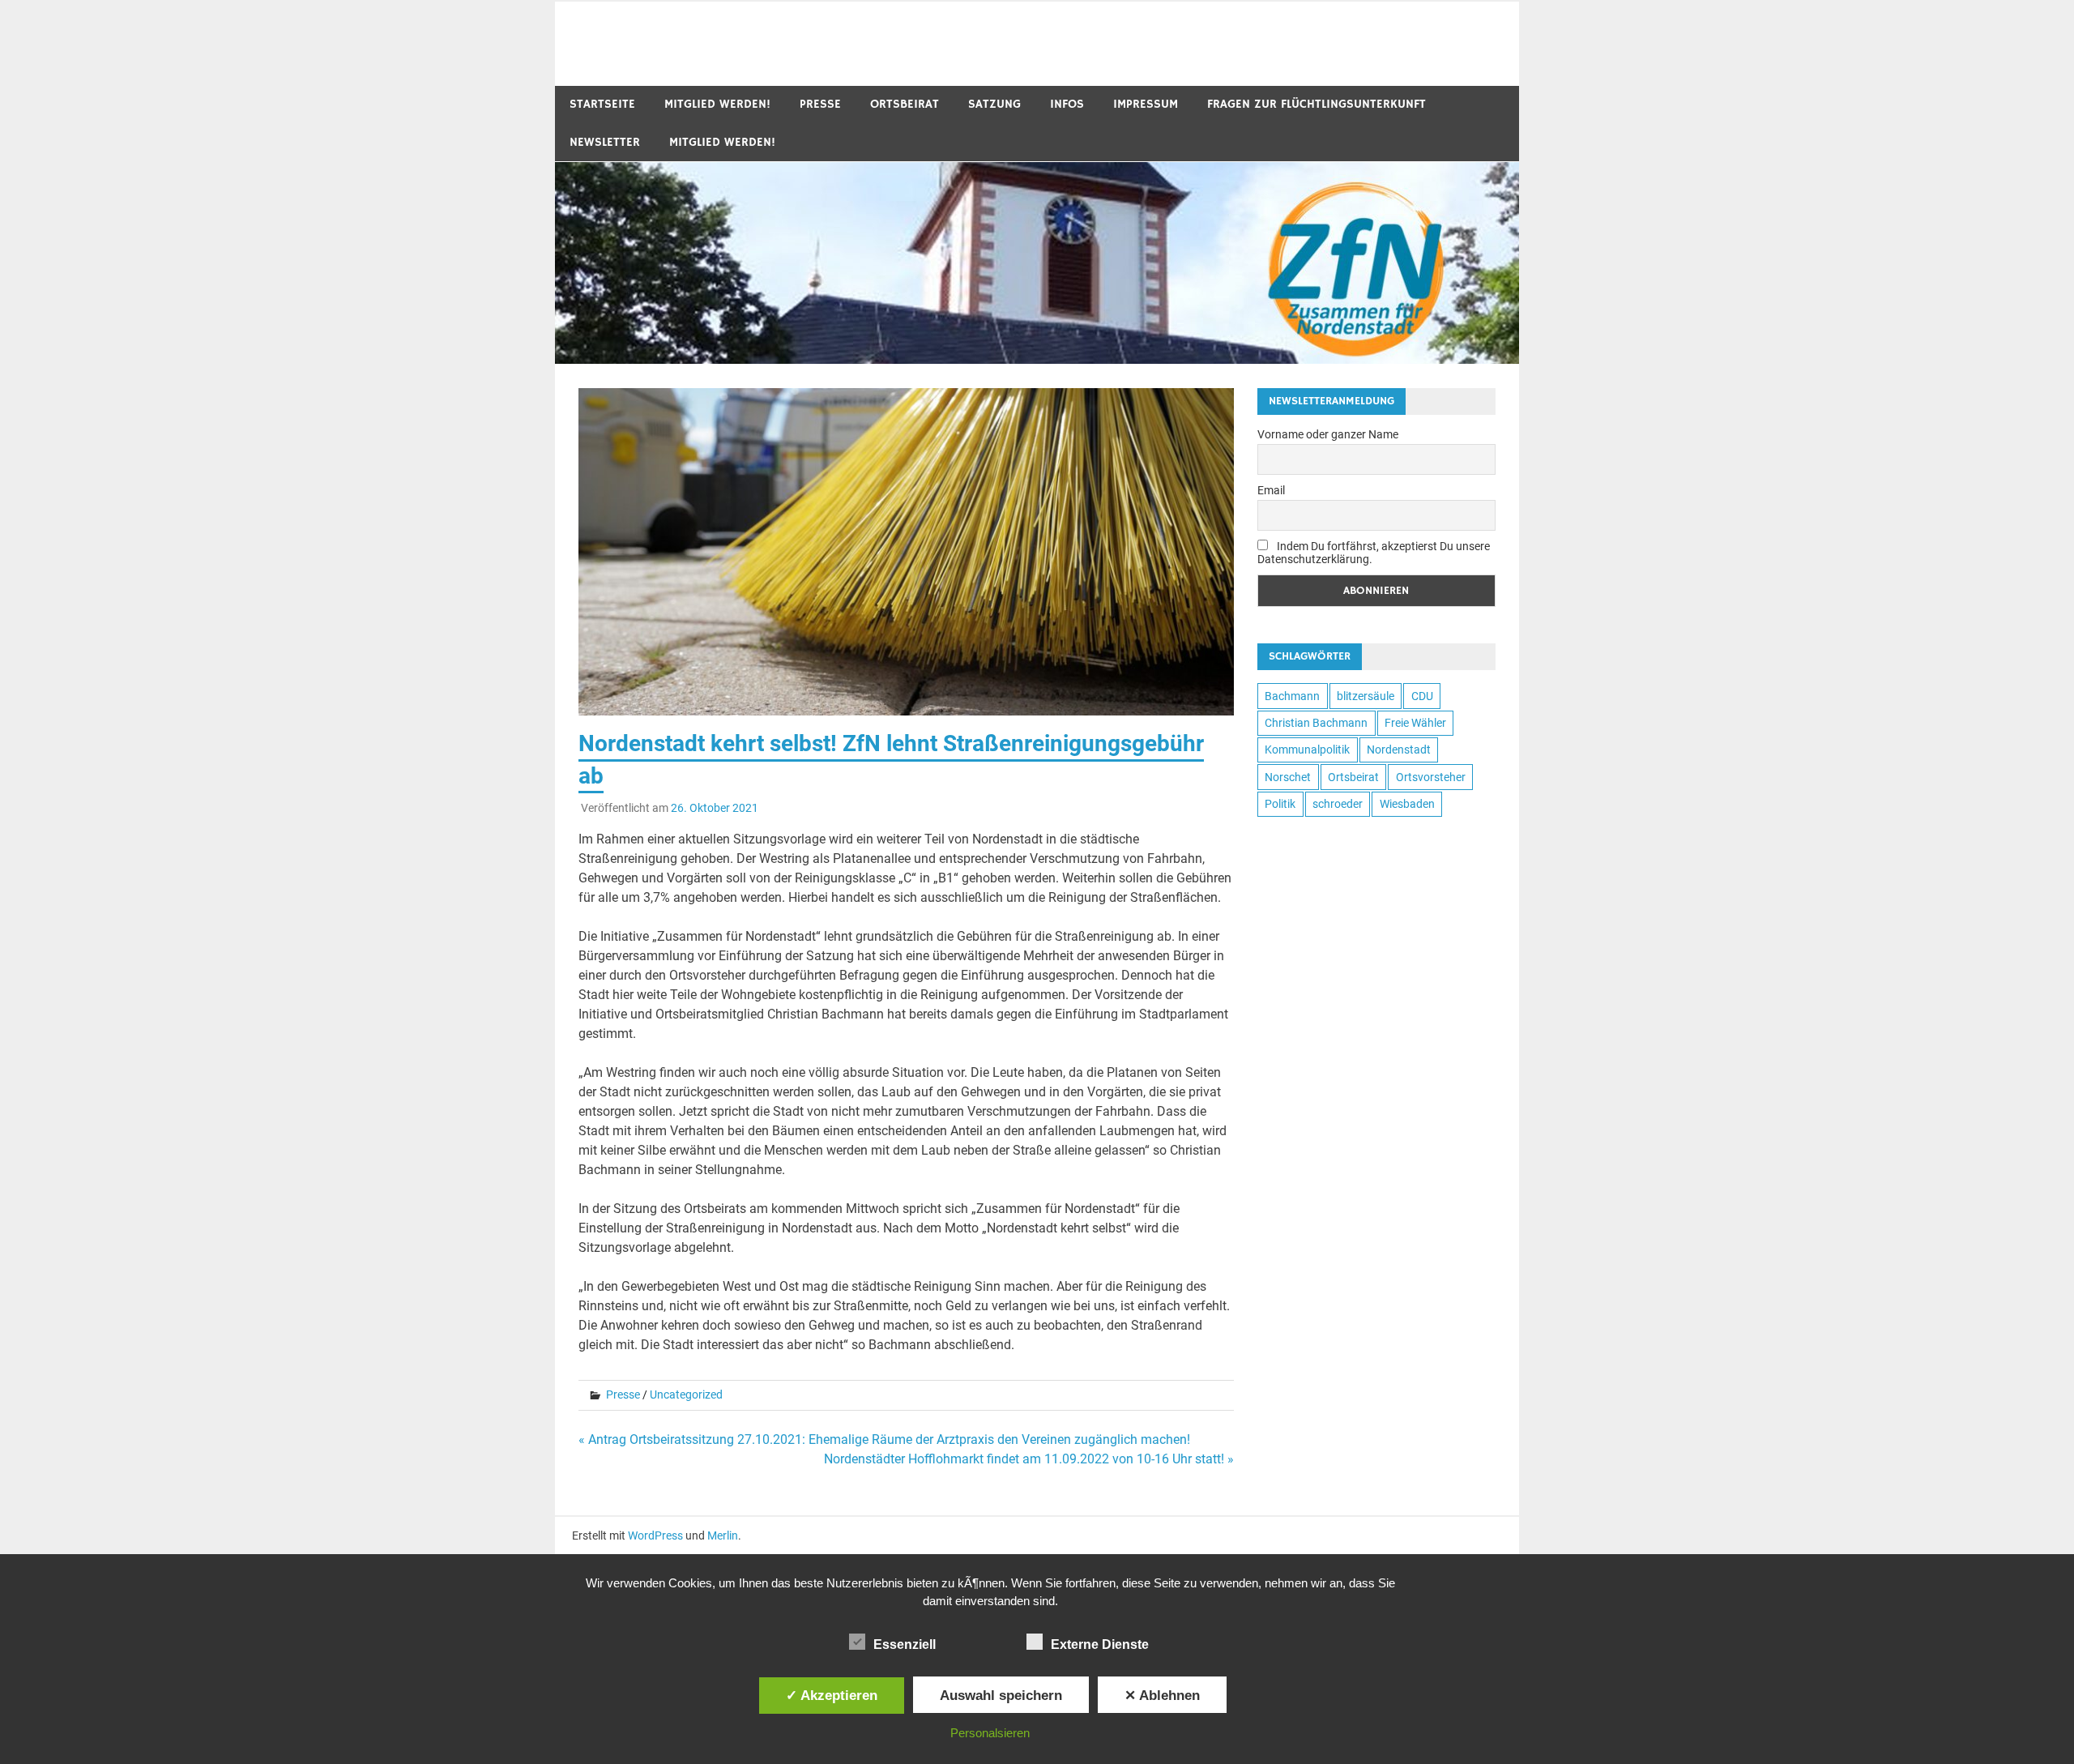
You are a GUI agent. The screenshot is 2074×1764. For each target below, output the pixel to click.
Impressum (1146, 104)
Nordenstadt (1399, 750)
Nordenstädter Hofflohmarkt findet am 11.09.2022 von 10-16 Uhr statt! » (1029, 1459)
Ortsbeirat (905, 104)
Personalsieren (990, 1733)
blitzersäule (1366, 696)
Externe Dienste (1100, 1644)
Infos (1067, 104)
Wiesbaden (1407, 804)
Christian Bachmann (1316, 723)
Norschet (1288, 777)
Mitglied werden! (717, 104)
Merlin (723, 1535)
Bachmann (1292, 696)
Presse (820, 104)
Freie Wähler (1415, 723)
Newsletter (605, 142)
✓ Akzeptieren (832, 1695)
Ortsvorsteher (1431, 777)
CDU (1422, 696)
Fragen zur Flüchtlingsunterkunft (1317, 104)
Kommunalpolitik (1307, 750)
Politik (1280, 804)
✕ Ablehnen (1162, 1695)
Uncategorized (686, 1395)
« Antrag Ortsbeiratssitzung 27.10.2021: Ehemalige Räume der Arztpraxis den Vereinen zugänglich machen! (884, 1439)
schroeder (1338, 804)
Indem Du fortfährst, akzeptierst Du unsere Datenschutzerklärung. (1374, 553)
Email (1271, 490)
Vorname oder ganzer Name (1328, 434)
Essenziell (905, 1644)
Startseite (602, 104)
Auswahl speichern (1001, 1695)
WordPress (655, 1535)
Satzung (994, 104)
